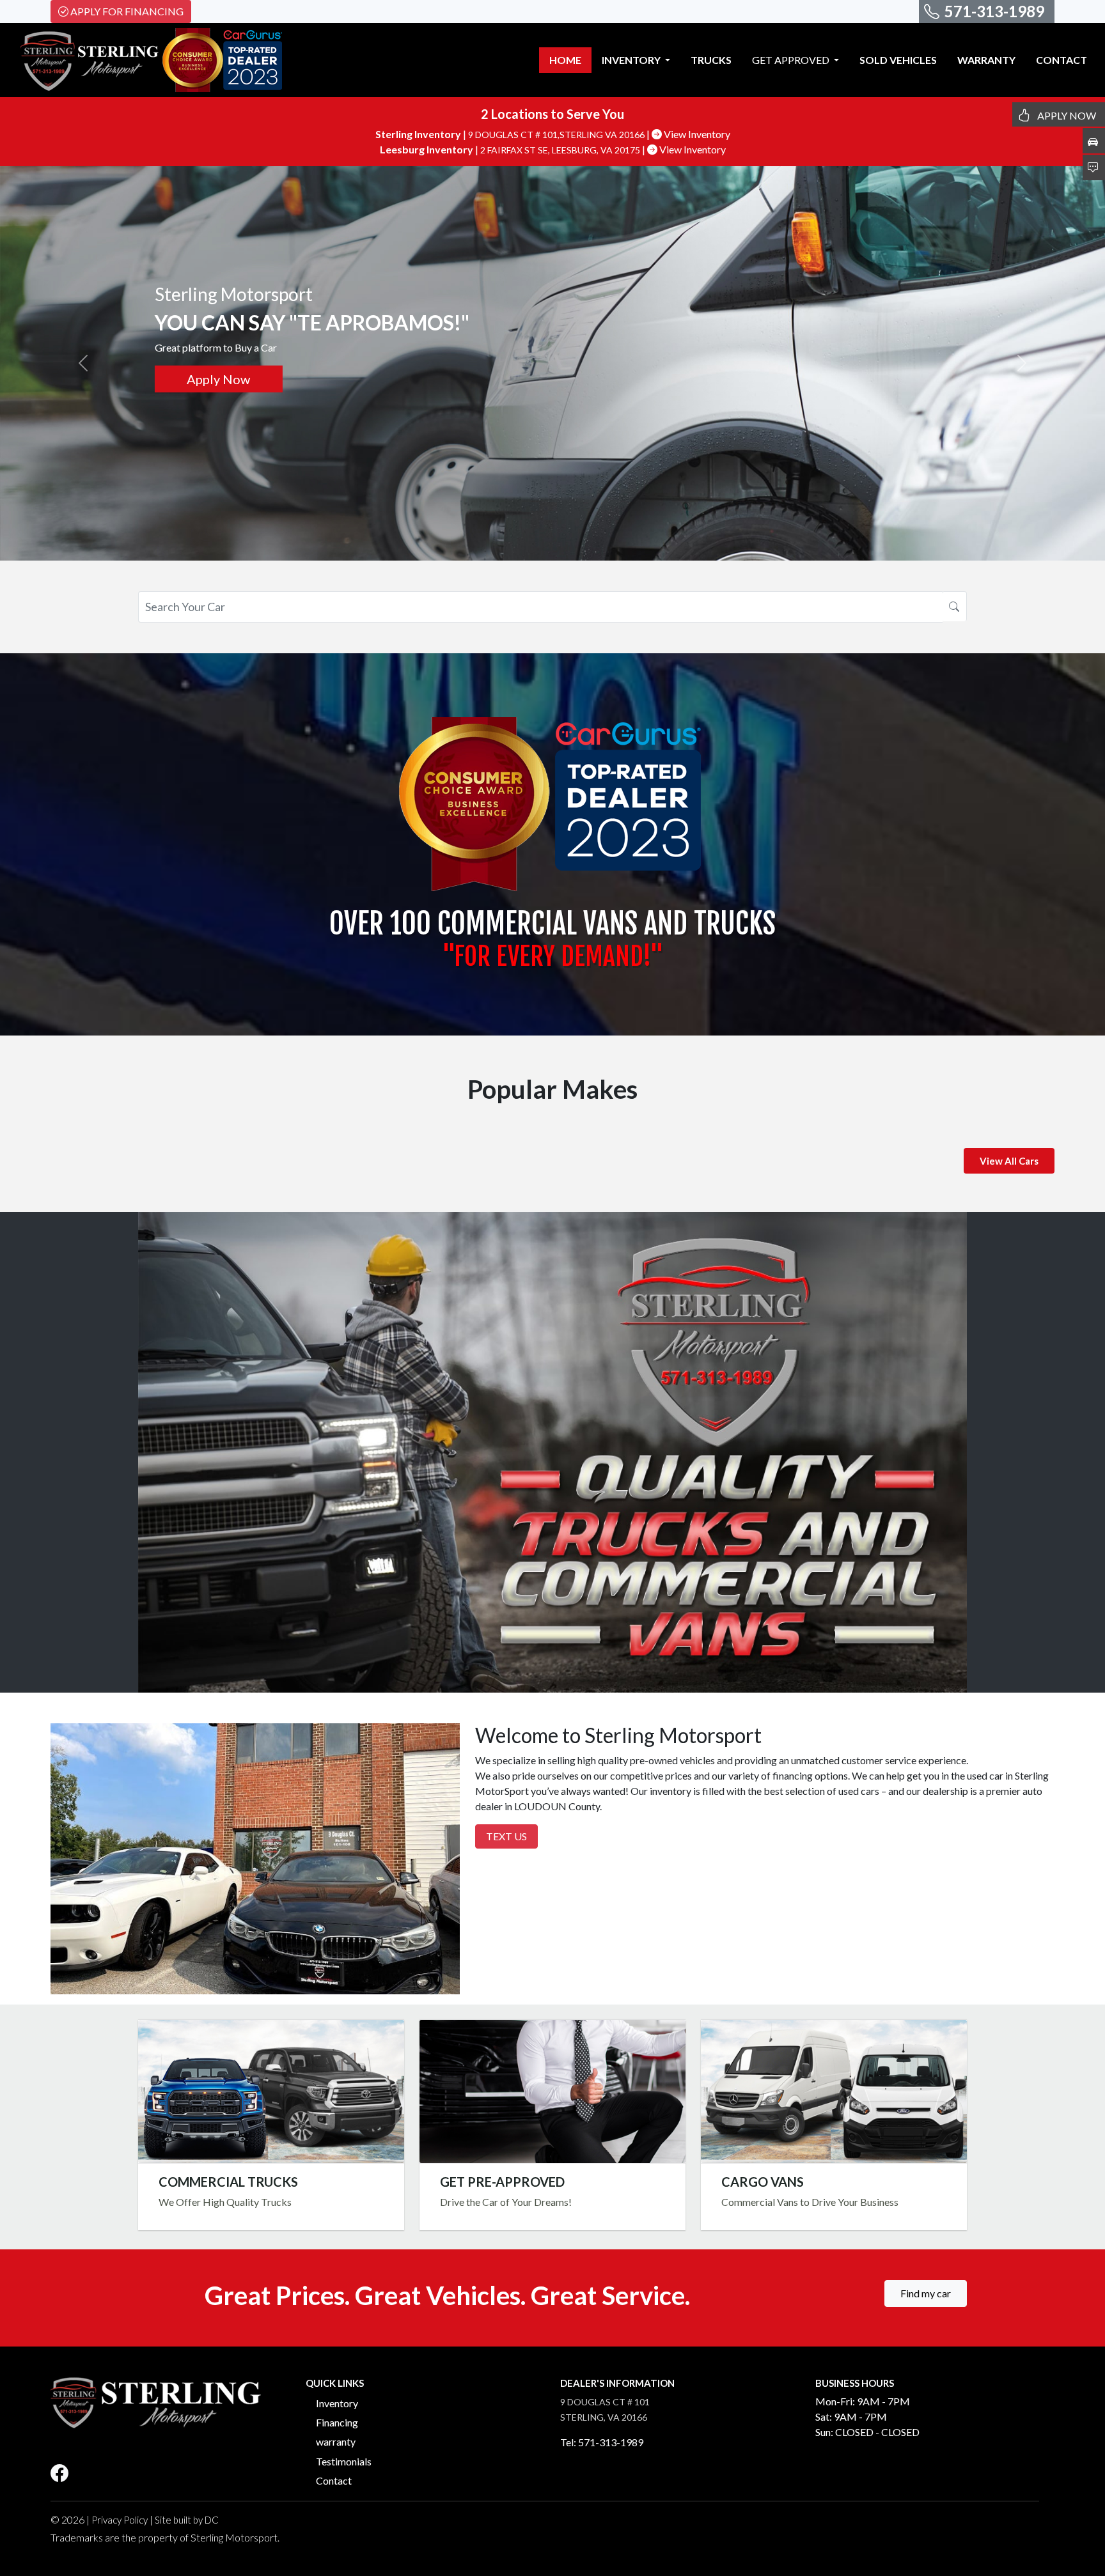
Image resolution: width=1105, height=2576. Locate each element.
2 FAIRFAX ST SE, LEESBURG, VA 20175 (561, 150)
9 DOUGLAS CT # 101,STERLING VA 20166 (557, 135)
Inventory (337, 2403)
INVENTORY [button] (632, 60)
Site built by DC (187, 2520)
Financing (337, 2422)
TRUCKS (711, 60)
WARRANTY (986, 60)
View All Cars (1009, 1161)
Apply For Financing (127, 11)
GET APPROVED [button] (792, 60)
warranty (336, 2441)
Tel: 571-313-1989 (602, 2442)
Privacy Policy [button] (120, 2520)
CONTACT (1062, 60)
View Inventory (696, 134)
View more (271, 2091)
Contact (334, 2480)
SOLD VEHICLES (898, 60)
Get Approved (218, 379)
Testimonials (344, 2461)
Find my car (926, 2293)
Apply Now (552, 2091)
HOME (565, 60)
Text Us (506, 1836)
